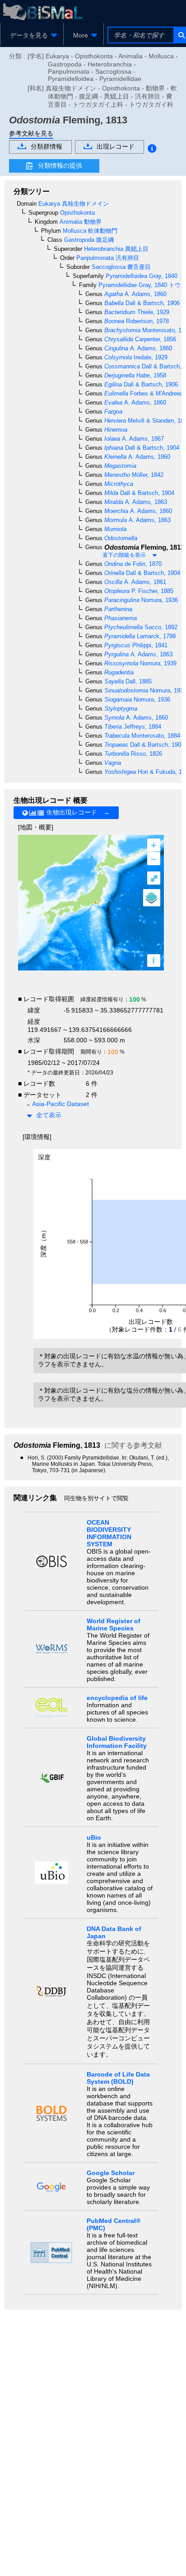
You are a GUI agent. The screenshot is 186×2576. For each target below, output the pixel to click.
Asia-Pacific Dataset (60, 1104)
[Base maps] (152, 898)
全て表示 (49, 1115)
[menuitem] (32, 35)
